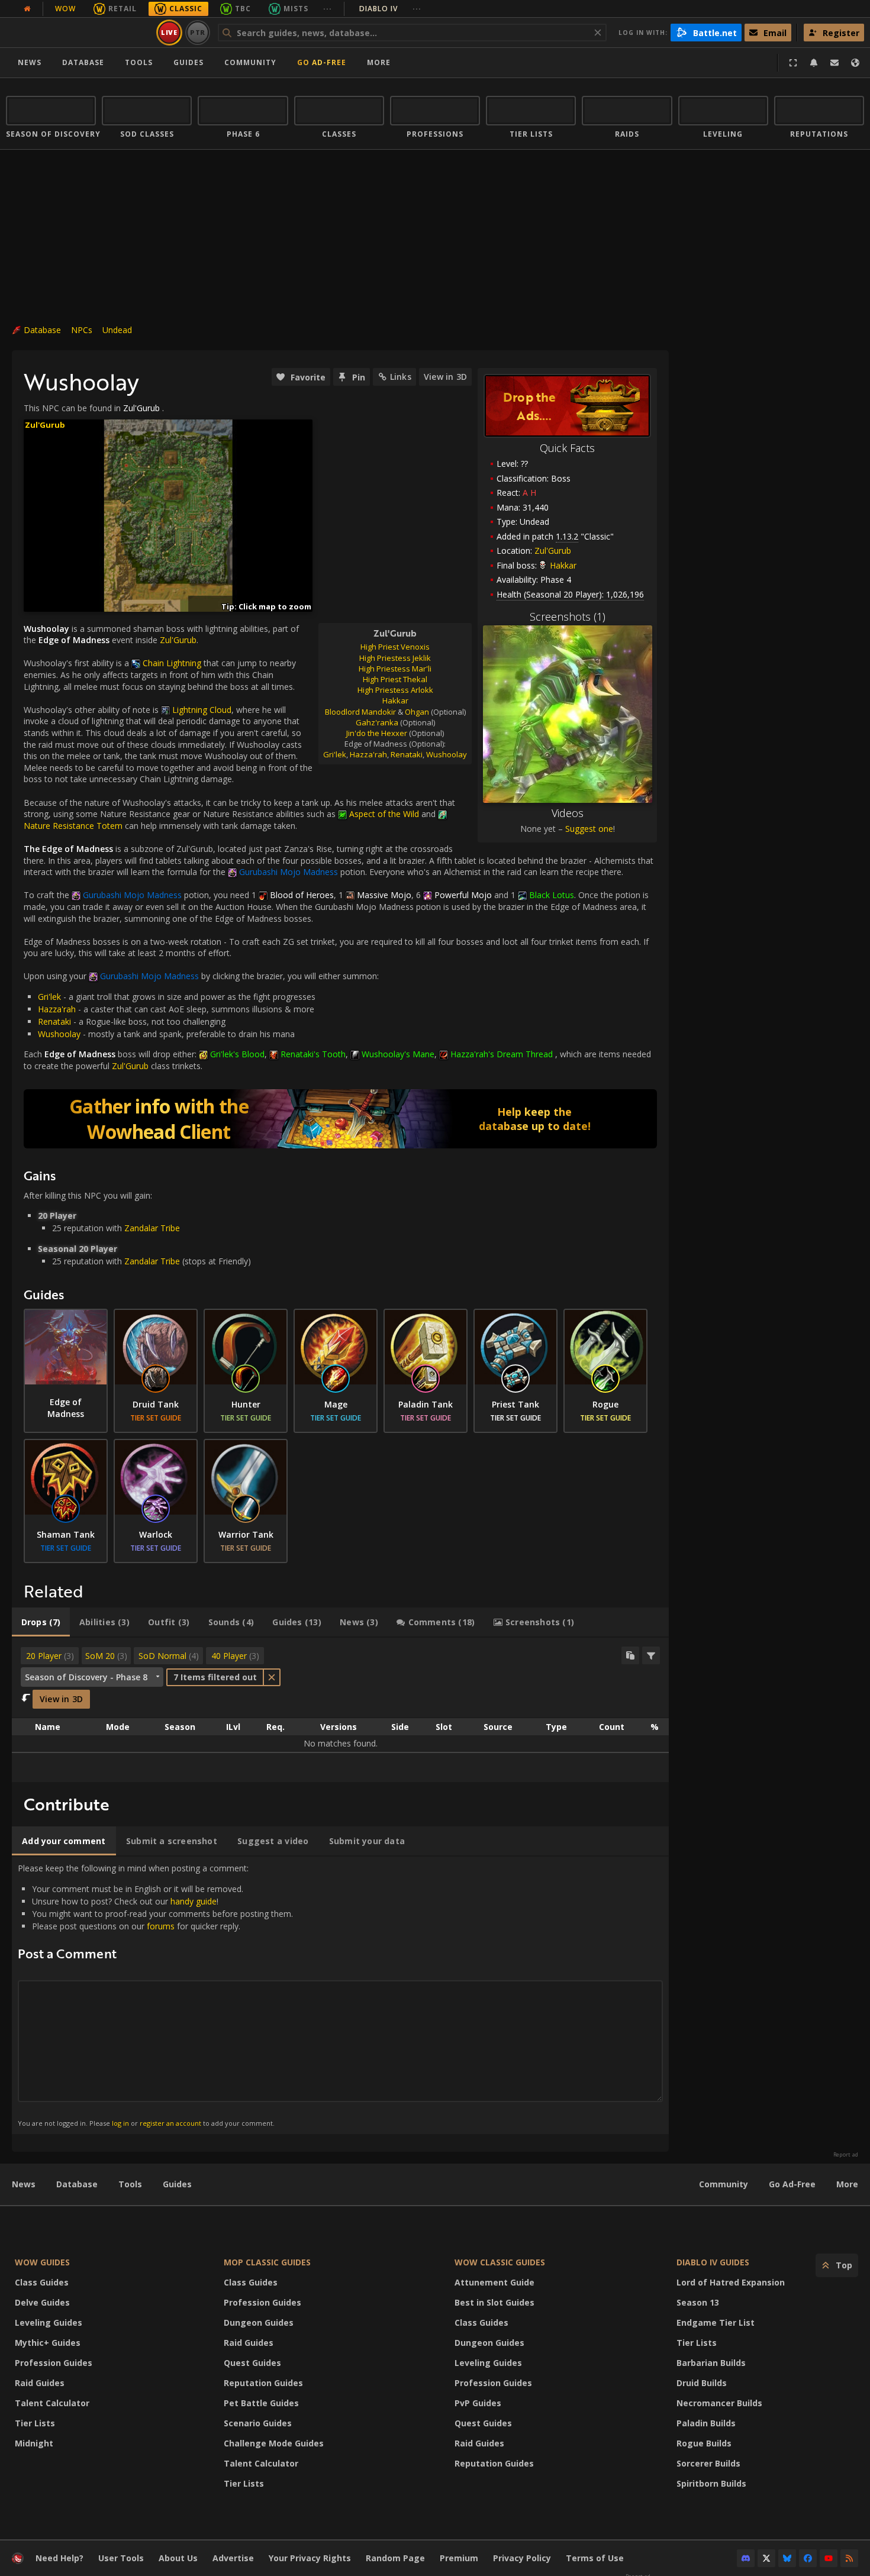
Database (83, 62)
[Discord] (746, 2558)
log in (120, 2123)
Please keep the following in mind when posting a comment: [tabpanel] (155, 1995)
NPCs (82, 330)
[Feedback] (834, 63)
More (847, 2184)
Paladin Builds (706, 2423)
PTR (198, 32)
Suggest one (589, 829)
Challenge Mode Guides (274, 2443)
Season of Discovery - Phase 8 (86, 1677)
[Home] (79, 33)
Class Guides (42, 2282)
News (30, 62)
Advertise (233, 2558)
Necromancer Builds (719, 2403)
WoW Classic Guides (500, 2262)
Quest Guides (252, 2363)
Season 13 (698, 2302)
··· (328, 9)
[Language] (855, 63)
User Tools (121, 2558)
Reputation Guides (263, 2383)
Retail (123, 9)
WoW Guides (42, 2262)
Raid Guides (40, 2383)
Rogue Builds (704, 2443)
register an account (170, 2123)
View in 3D (445, 377)
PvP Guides (478, 2403)
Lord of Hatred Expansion (731, 2282)
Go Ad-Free (322, 62)
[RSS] (849, 2558)
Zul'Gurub (553, 551)
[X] (766, 2558)
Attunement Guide (494, 2282)
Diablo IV (390, 9)
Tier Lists (35, 2423)
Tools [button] (139, 62)
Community (250, 62)
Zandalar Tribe (152, 1228)
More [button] (379, 62)
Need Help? (59, 2558)
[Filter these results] (651, 1655)
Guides (188, 62)
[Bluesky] (787, 2558)
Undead (117, 330)
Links (401, 377)
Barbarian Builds (711, 2363)
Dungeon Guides (259, 2322)
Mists (296, 9)
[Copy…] (630, 1655)
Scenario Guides (258, 2423)
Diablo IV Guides (713, 2262)
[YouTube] (829, 2558)
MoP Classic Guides (267, 2262)
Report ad (846, 2155)
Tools (130, 2184)
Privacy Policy (522, 2558)
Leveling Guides (49, 2322)
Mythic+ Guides (48, 2343)
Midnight (34, 2443)
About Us (178, 2558)
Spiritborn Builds (711, 2483)
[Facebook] (808, 2558)
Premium (459, 2558)
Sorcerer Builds (708, 2463)
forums (161, 1926)
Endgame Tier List (716, 2322)
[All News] (27, 9)
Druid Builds (702, 2383)
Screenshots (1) (568, 616)
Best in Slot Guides (494, 2302)
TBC (243, 9)
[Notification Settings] (814, 63)
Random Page (395, 2558)
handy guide (194, 1901)
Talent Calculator (52, 2403)
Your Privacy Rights (310, 2558)
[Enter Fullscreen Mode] (793, 63)
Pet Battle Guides (261, 2403)
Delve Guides (42, 2302)
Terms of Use (595, 2558)
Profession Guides (54, 2363)
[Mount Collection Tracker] (340, 1119)
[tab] (41, 1622)
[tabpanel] (340, 1710)
